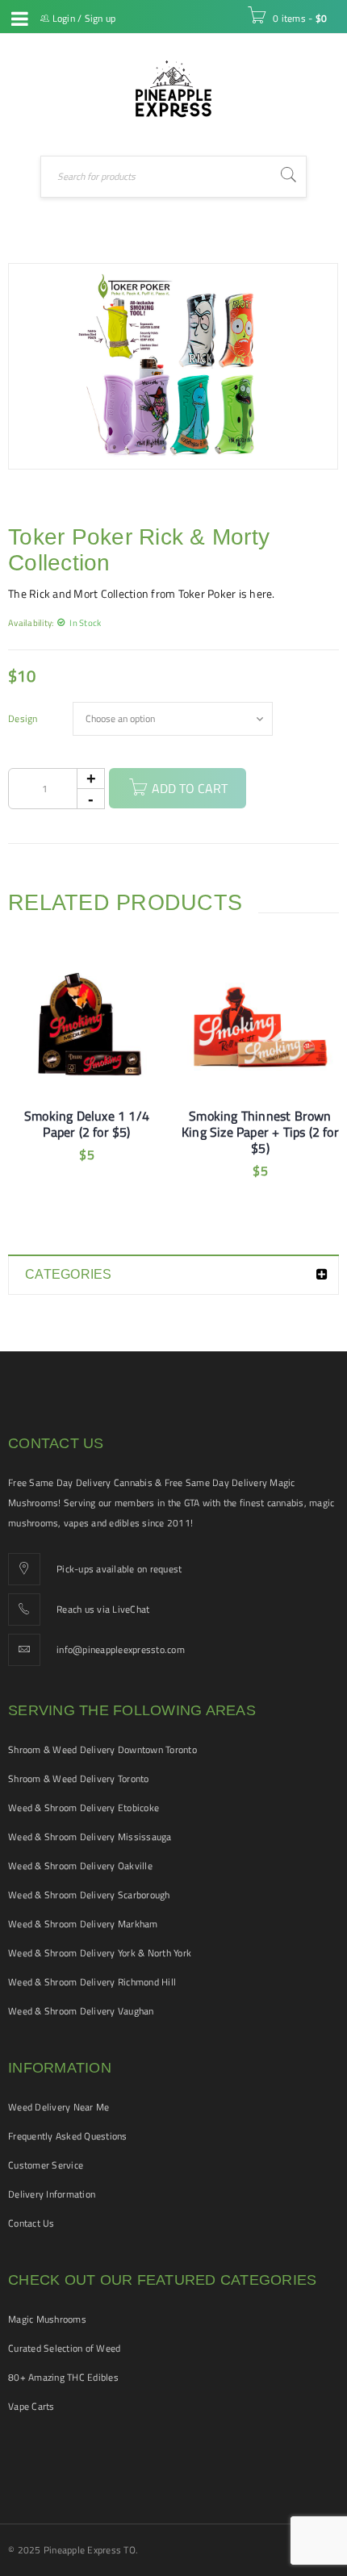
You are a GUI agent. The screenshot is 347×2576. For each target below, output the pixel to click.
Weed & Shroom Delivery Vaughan (81, 2011)
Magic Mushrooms (47, 2319)
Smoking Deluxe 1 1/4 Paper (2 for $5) (87, 1124)
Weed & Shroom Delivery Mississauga (90, 1837)
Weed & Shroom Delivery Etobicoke (84, 1808)
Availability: (31, 622)
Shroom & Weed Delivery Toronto (79, 1779)
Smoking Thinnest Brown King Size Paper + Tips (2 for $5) (260, 1132)
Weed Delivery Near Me (59, 2107)
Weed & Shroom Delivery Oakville (80, 1866)
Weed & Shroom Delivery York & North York (100, 1953)
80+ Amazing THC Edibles (63, 2377)
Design (23, 719)
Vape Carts (31, 2406)
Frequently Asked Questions (68, 2136)
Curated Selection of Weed (64, 2348)
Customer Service (46, 2165)
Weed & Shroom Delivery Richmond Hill (92, 1982)
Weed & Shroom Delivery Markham (83, 1924)
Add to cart (190, 788)
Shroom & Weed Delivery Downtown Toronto (102, 1749)
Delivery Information (52, 2194)
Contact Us (31, 2223)
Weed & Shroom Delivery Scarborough (89, 1895)
